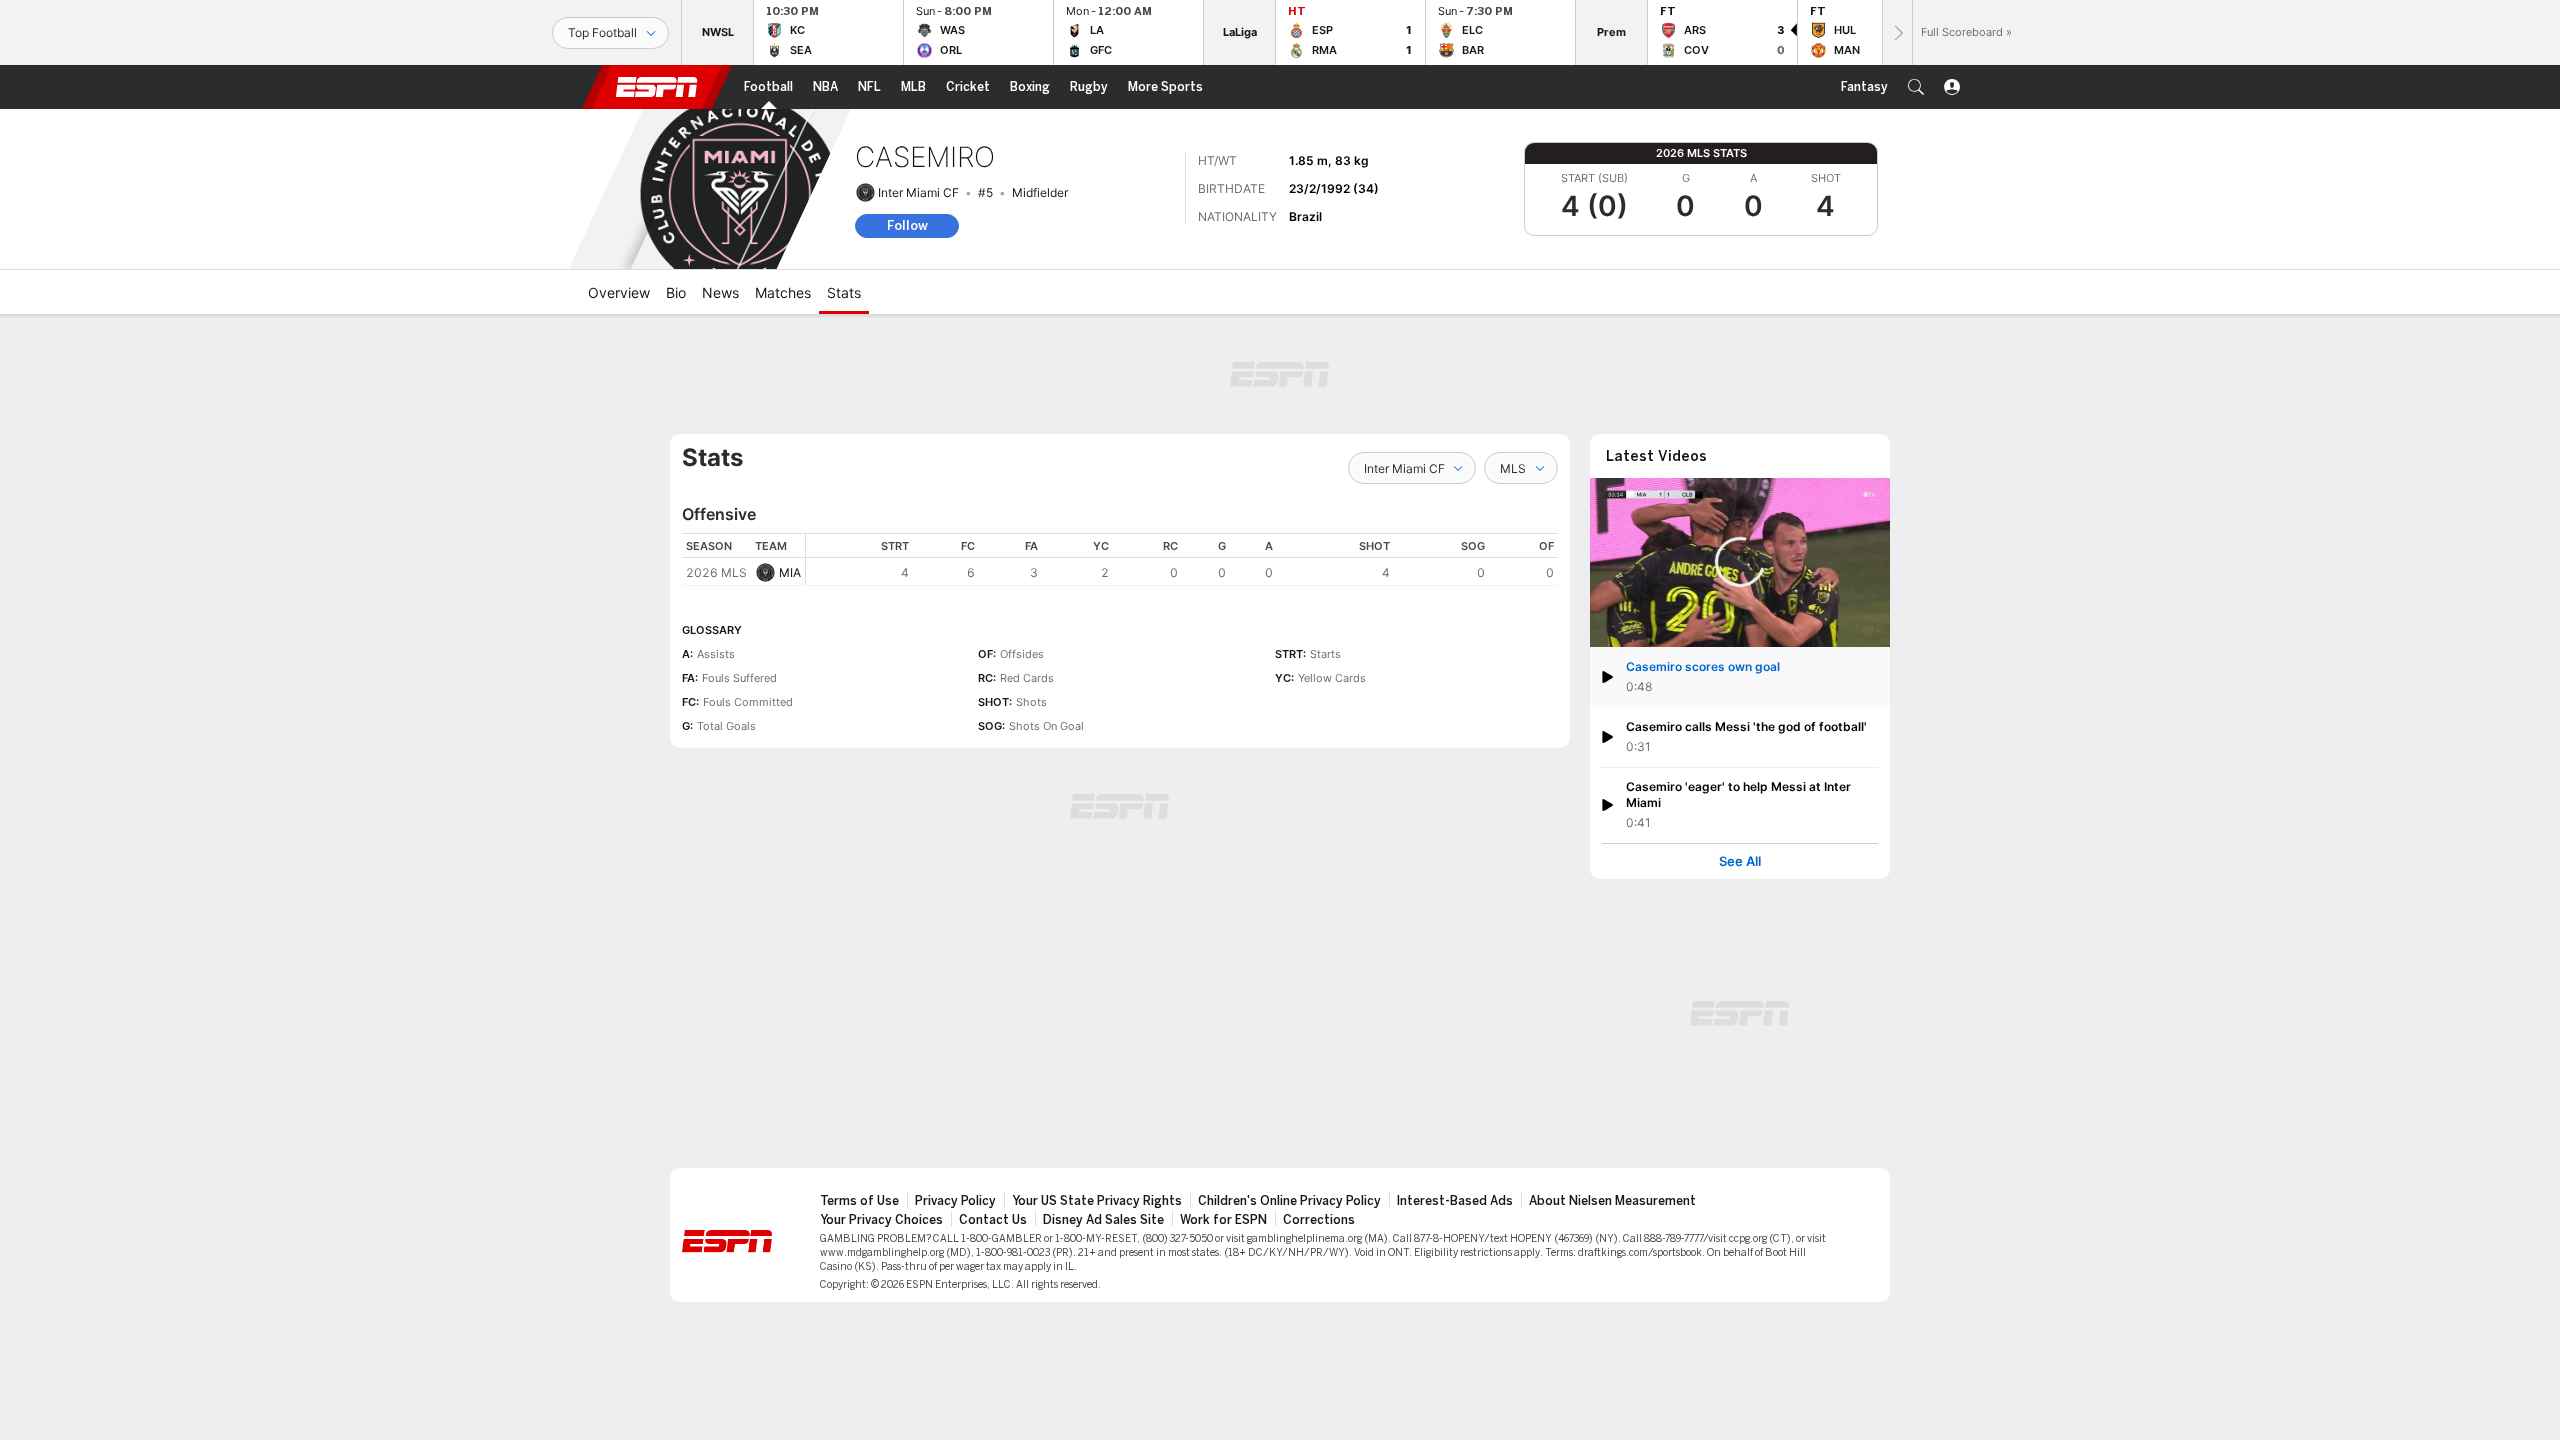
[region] (1182, 559)
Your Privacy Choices (881, 1220)
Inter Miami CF (918, 192)
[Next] (1897, 32)
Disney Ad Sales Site (1103, 1220)
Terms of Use (859, 1201)
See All (1740, 861)
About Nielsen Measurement (1612, 1201)
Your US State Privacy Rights (1097, 1201)
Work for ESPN (1223, 1220)
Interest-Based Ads (1455, 1201)
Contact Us (993, 1220)
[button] (1916, 87)
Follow (907, 225)
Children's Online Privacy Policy (1289, 1201)
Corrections (1319, 1220)
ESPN (657, 87)
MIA (790, 572)
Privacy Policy (955, 1201)
